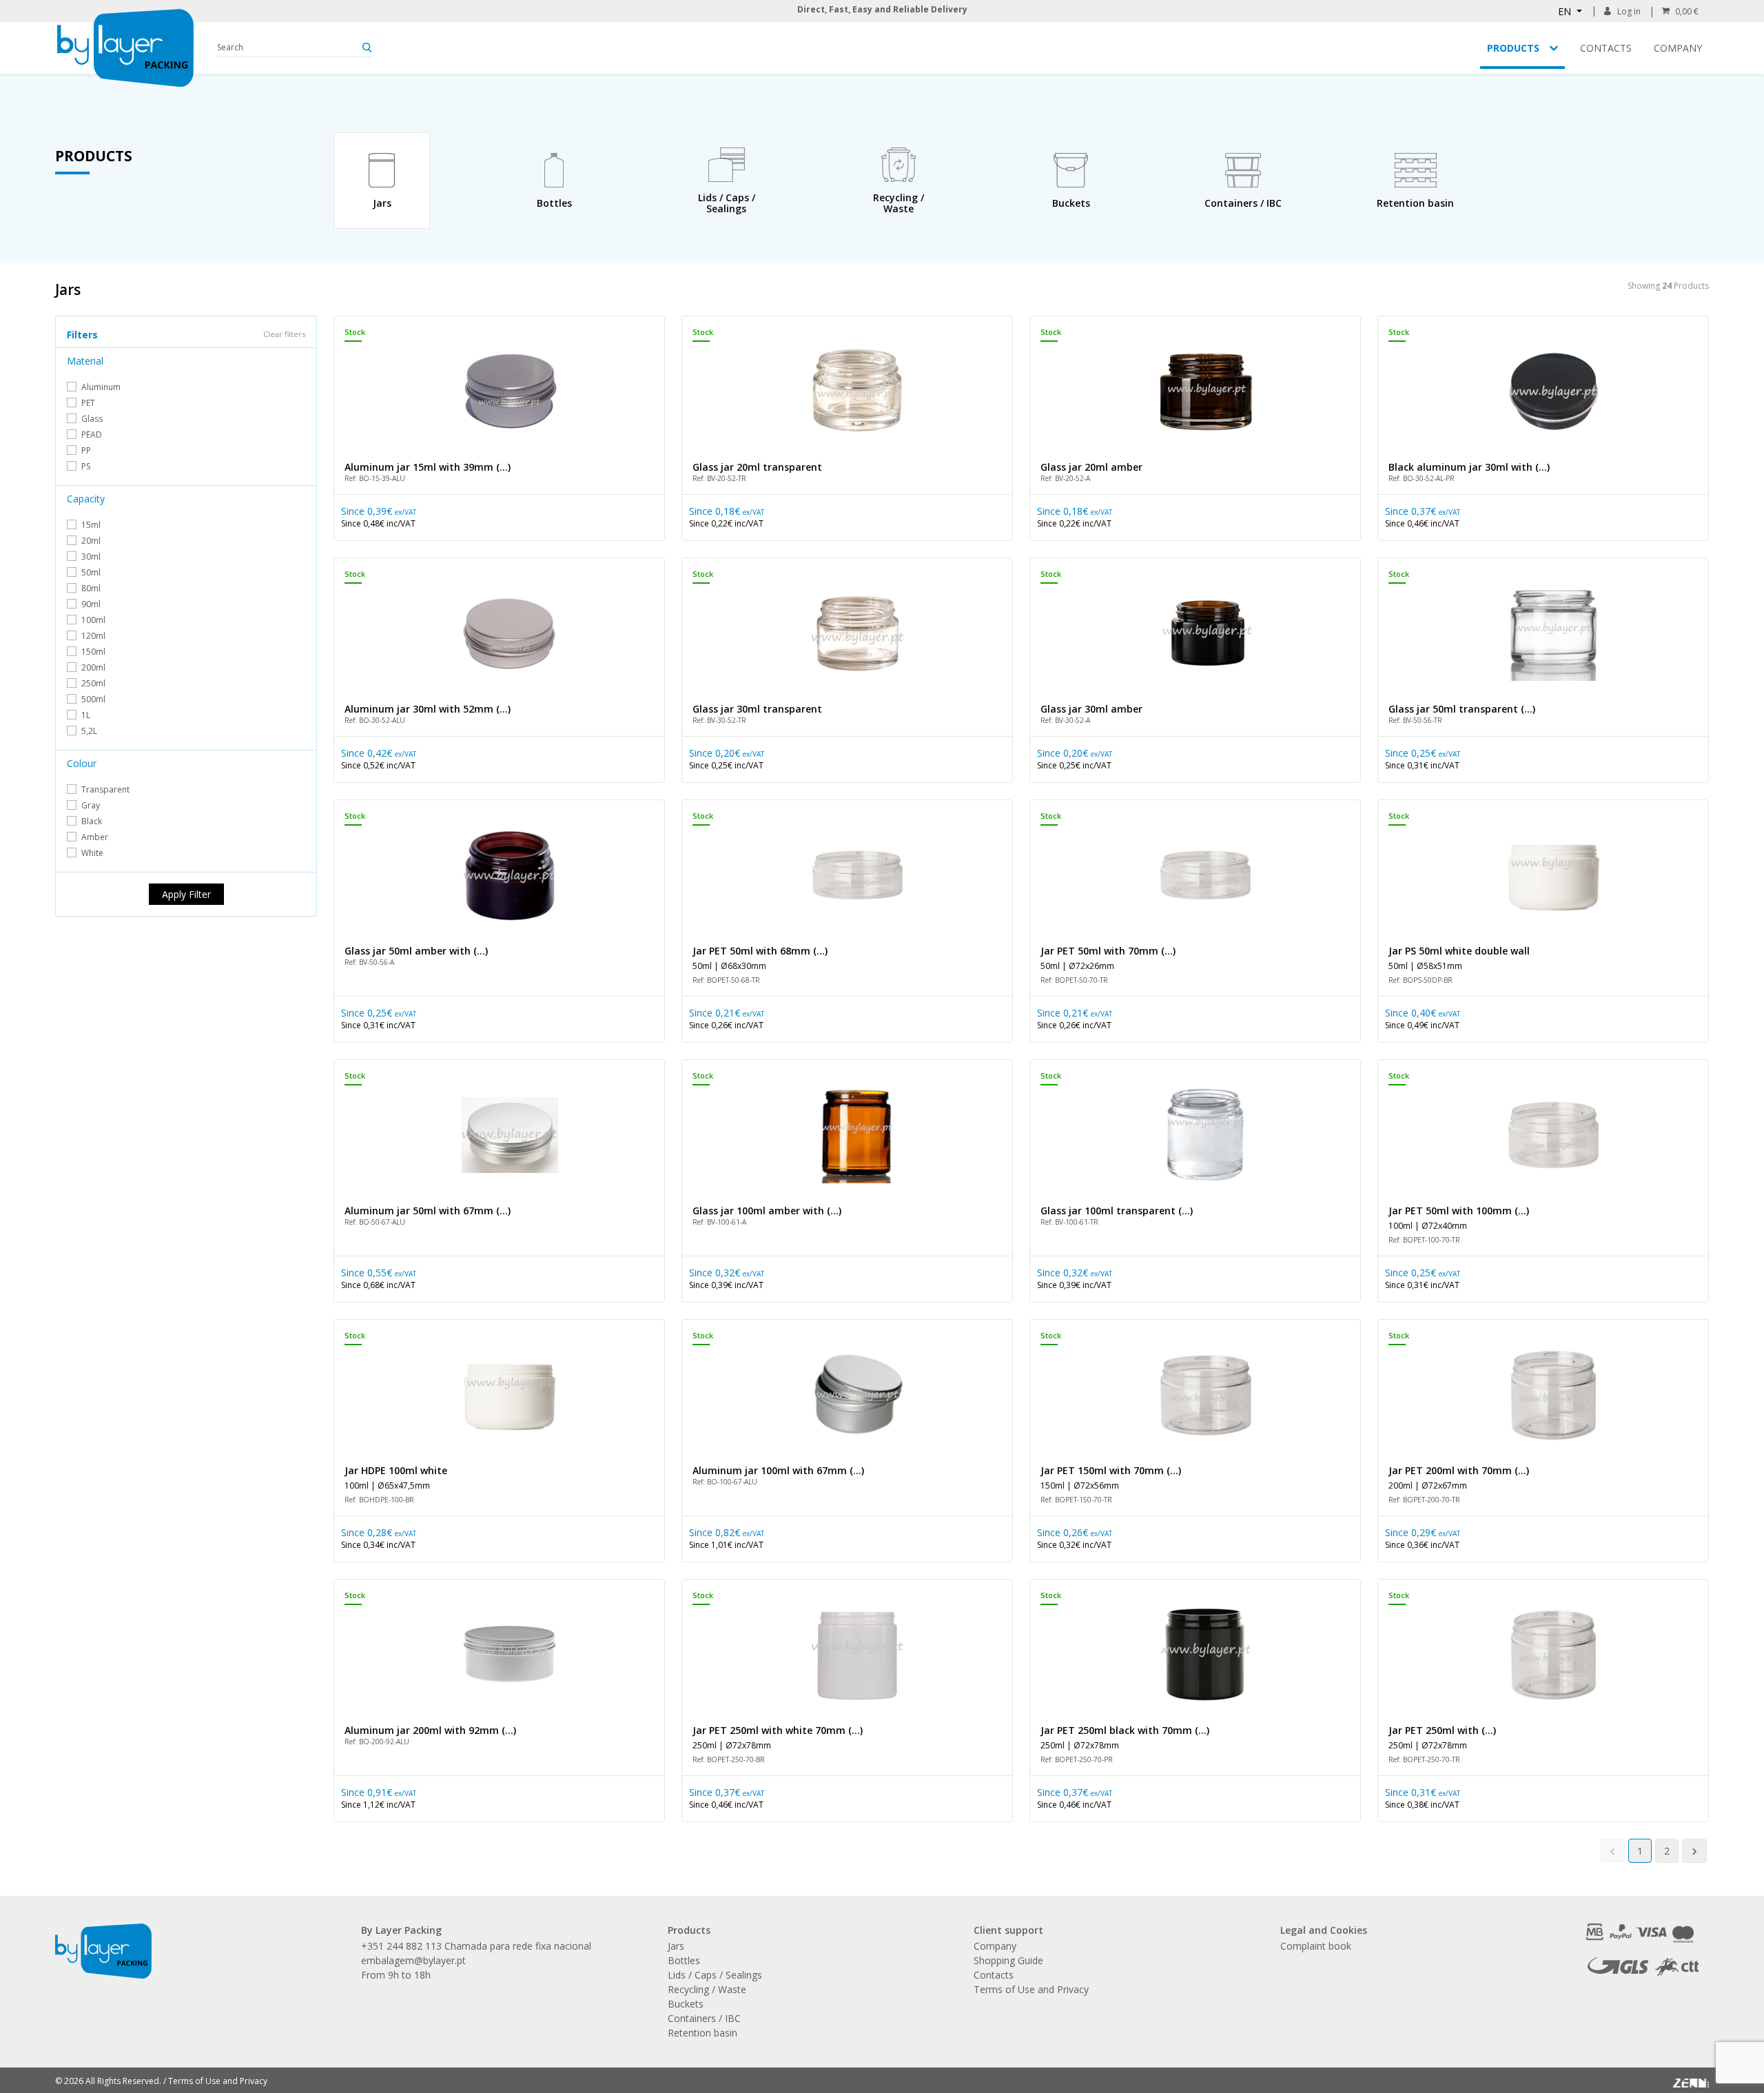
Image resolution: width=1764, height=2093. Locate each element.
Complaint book (1316, 1946)
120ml (93, 636)
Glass (92, 419)
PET (88, 403)
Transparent (105, 789)
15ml (91, 525)
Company (1678, 48)
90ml (91, 604)
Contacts (1606, 48)
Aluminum (101, 387)
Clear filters (284, 334)
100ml (93, 620)
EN (1566, 11)
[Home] (125, 48)
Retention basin (702, 2033)
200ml (93, 667)
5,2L (89, 731)
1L (86, 715)
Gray (91, 805)
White (92, 853)
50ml (91, 572)
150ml (93, 652)
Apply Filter (186, 894)
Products (1513, 48)
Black (92, 821)
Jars (676, 1946)
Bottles (684, 1960)
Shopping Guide (1008, 1960)
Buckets (686, 2004)
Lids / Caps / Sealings (715, 1975)
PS (86, 466)
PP (86, 450)
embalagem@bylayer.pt (413, 1960)
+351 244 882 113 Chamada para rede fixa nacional (476, 1946)
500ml (93, 699)
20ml (91, 541)
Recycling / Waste (707, 1989)
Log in (1629, 11)
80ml (91, 588)
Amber (95, 837)
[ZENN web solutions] (1691, 2079)
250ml (93, 683)
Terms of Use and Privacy (1031, 1989)
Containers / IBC (704, 2018)
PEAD (92, 435)
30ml (91, 557)
